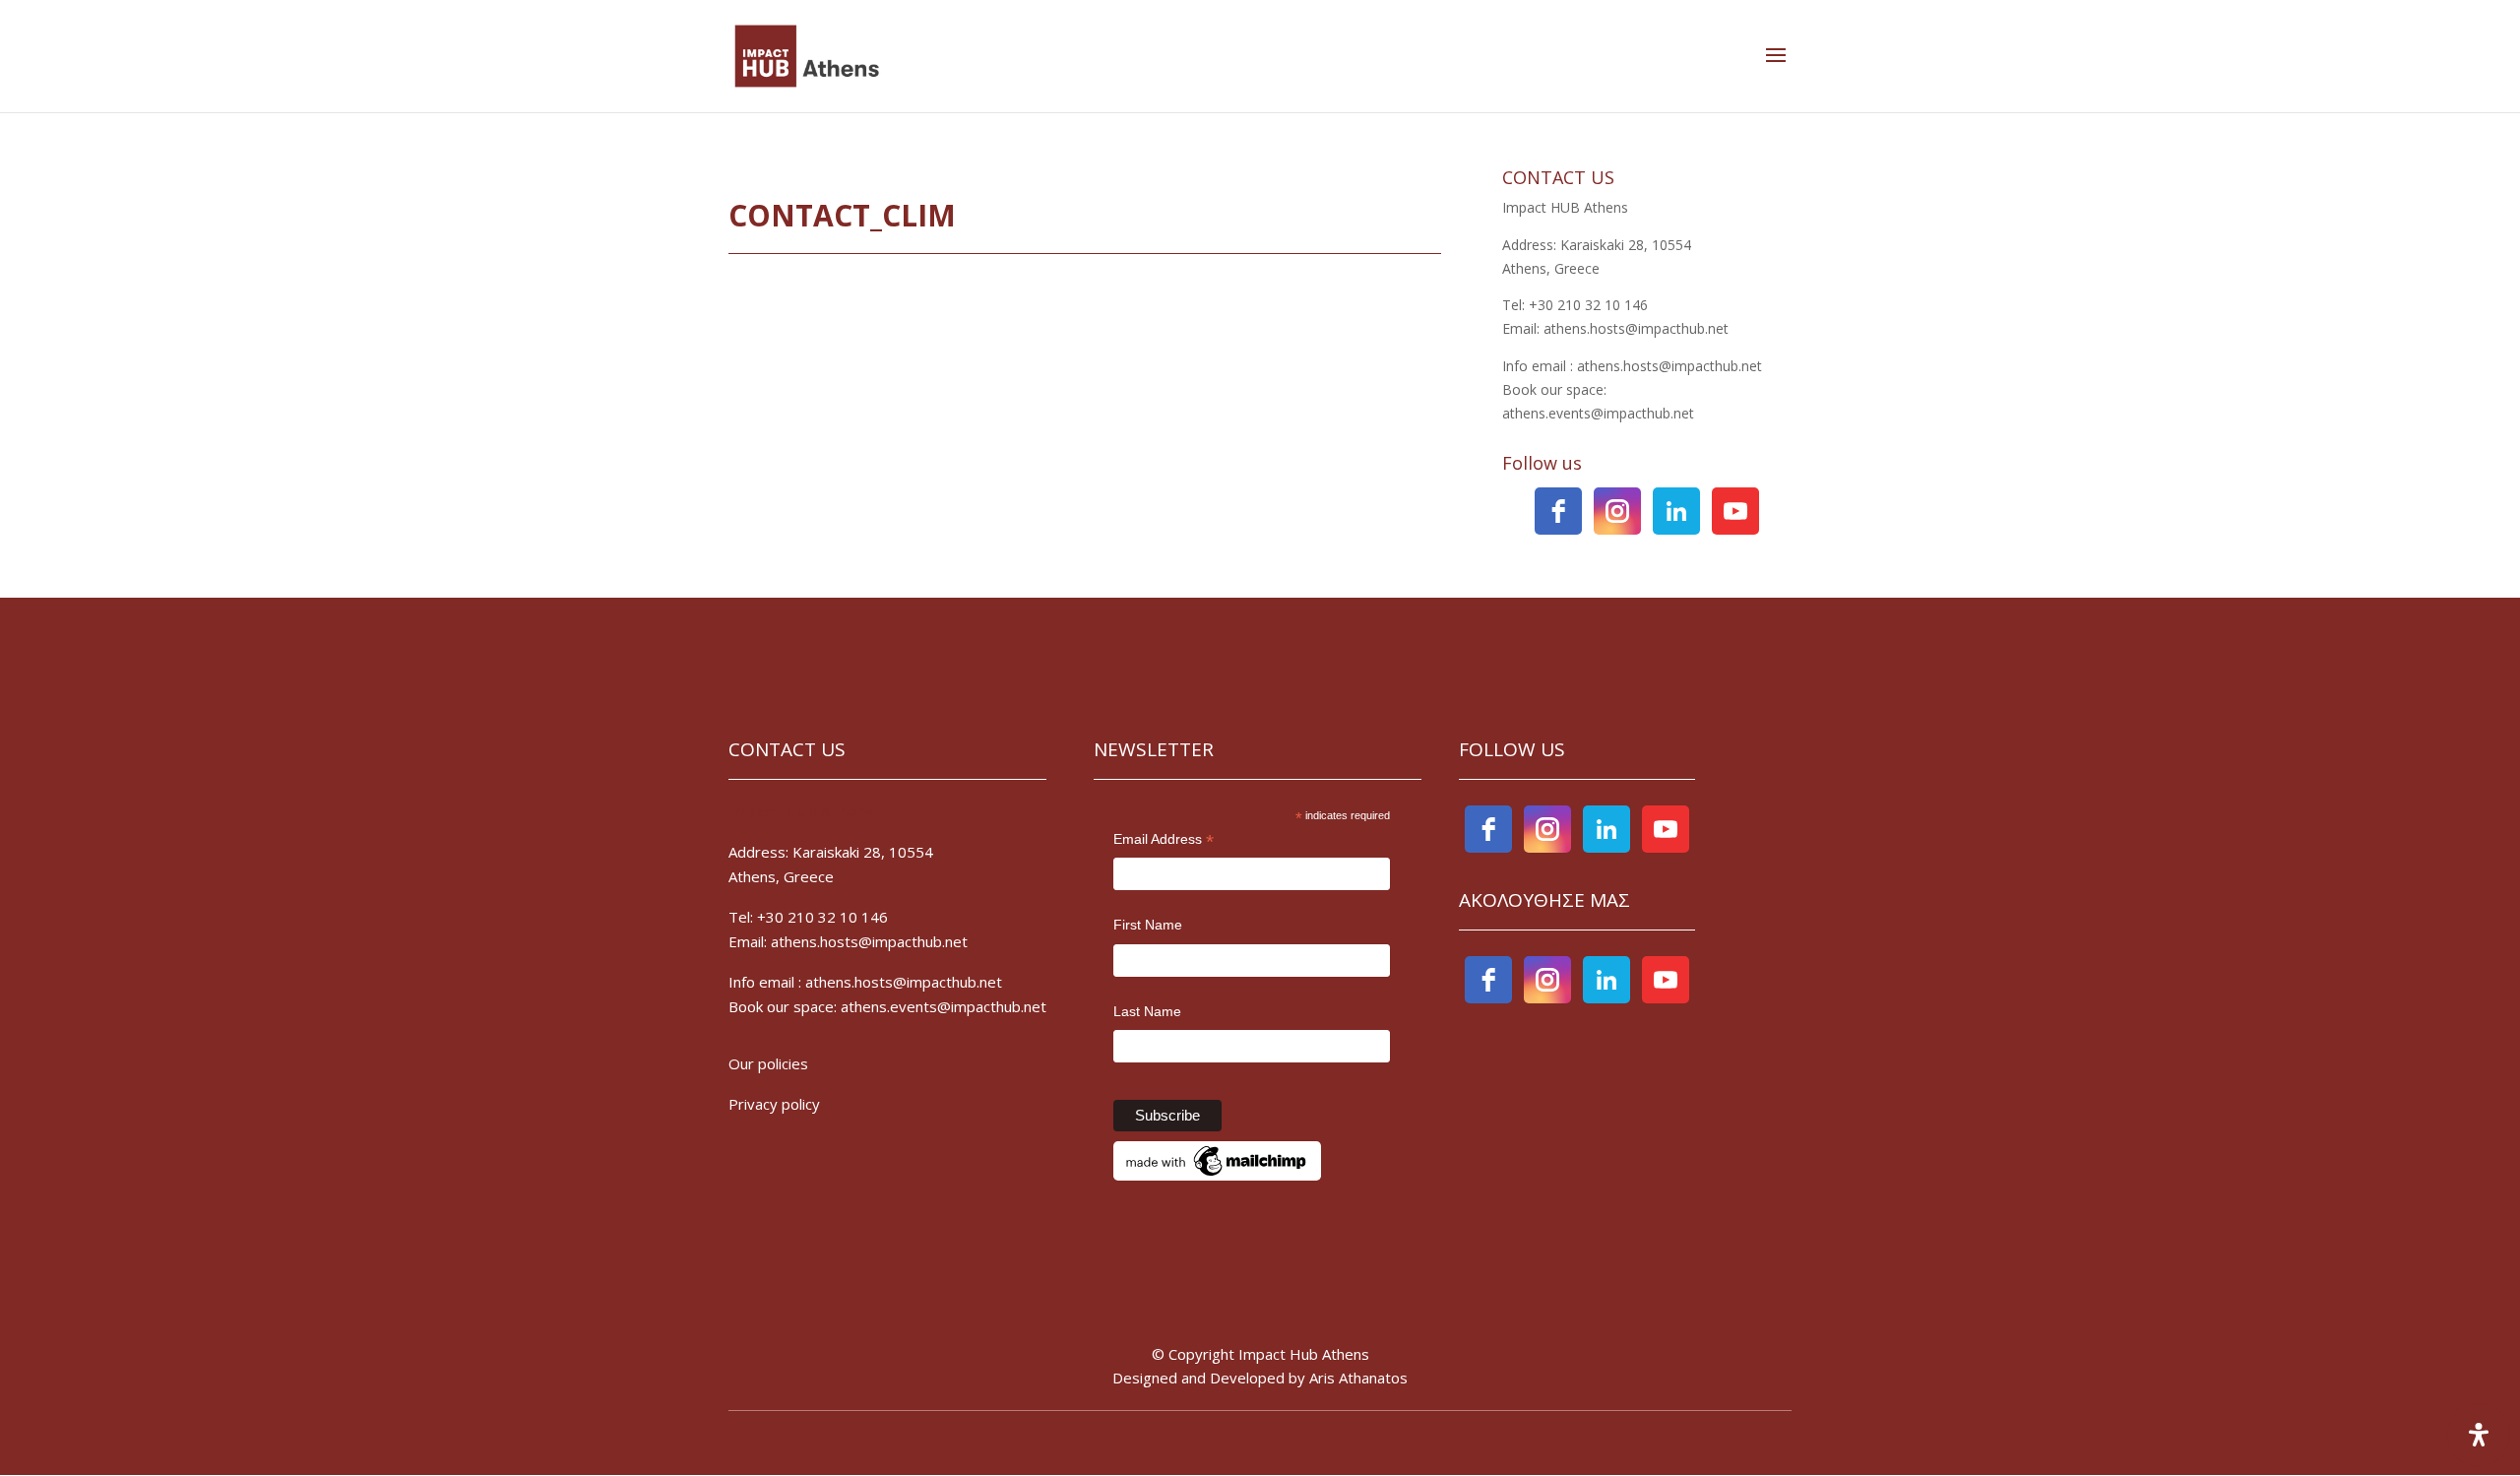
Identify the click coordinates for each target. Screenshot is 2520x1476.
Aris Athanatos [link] (1358, 1378)
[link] (807, 55)
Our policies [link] (768, 1063)
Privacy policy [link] (776, 1104)
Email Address (1164, 841)
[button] (1776, 56)
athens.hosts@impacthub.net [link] (904, 982)
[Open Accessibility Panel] (2479, 1435)
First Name (1148, 925)
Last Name (1147, 1011)
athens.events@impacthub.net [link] (944, 1006)
